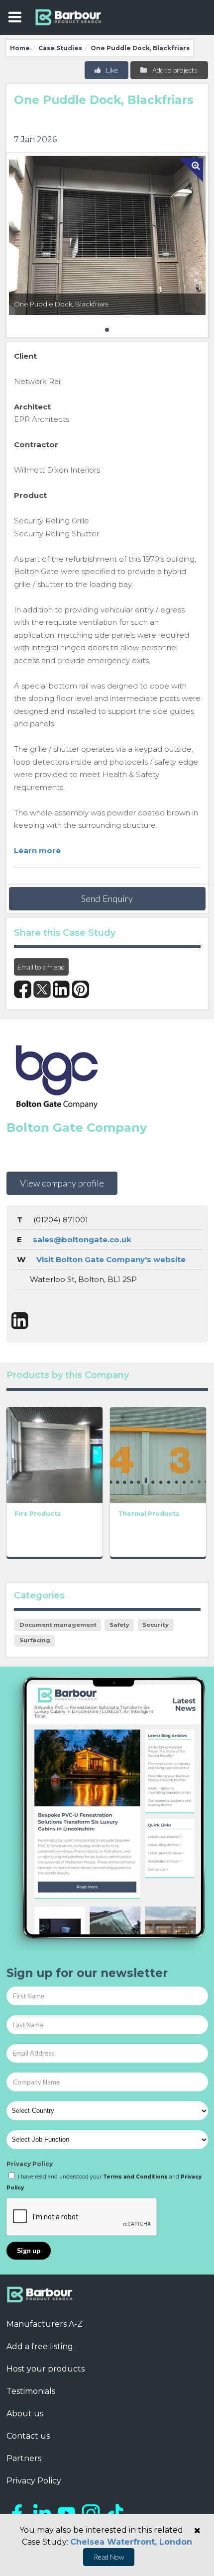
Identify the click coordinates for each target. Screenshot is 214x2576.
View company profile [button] (62, 1183)
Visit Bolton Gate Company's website (111, 1259)
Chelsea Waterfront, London (131, 2542)
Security (156, 1625)
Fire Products (38, 1514)
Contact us (28, 2436)
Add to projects (174, 70)
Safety (119, 1625)
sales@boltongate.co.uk (82, 1239)
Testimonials (31, 2391)
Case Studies (60, 48)
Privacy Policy (30, 2164)
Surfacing (35, 1640)
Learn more (37, 850)
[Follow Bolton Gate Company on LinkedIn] (20, 1321)
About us (25, 2414)
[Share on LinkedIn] (61, 989)
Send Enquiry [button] (107, 898)
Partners (24, 2458)
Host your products (46, 2369)
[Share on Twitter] (42, 989)
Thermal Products (149, 1514)
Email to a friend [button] (41, 967)
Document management (58, 1625)
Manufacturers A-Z (45, 2324)
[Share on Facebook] (23, 989)
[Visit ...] (54, 1454)
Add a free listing (40, 2346)
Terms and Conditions (135, 2177)
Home (20, 48)
